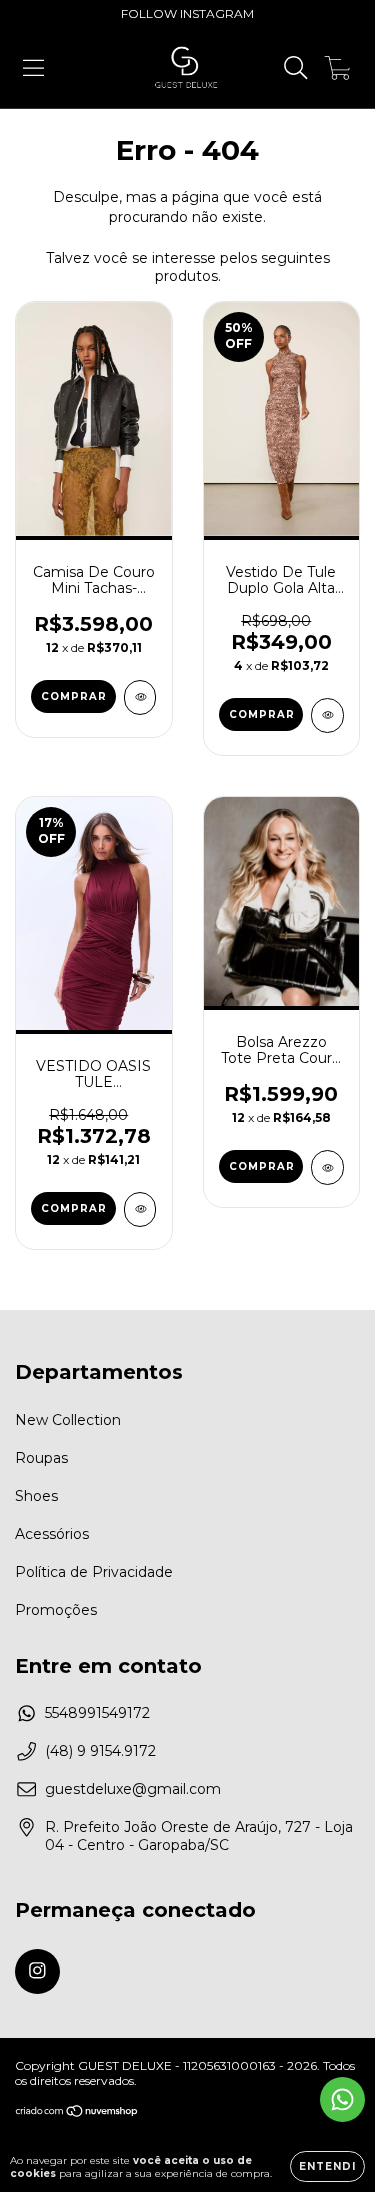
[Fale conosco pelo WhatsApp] (342, 2099)
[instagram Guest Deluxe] (37, 1971)
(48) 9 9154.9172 (100, 1751)
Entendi (327, 2166)
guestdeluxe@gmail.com (133, 1789)
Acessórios (52, 1534)
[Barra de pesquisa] (296, 68)
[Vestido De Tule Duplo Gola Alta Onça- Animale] (327, 715)
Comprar (74, 696)
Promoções (56, 1610)
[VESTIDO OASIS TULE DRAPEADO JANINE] (140, 1209)
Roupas (41, 1458)
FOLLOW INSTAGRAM (187, 13)
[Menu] (33, 68)
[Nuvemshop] (77, 2113)
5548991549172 (97, 1713)
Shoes (36, 1496)
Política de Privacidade (94, 1572)
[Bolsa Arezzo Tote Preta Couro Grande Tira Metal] (327, 1167)
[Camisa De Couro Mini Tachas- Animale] (140, 697)
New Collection (68, 1420)
